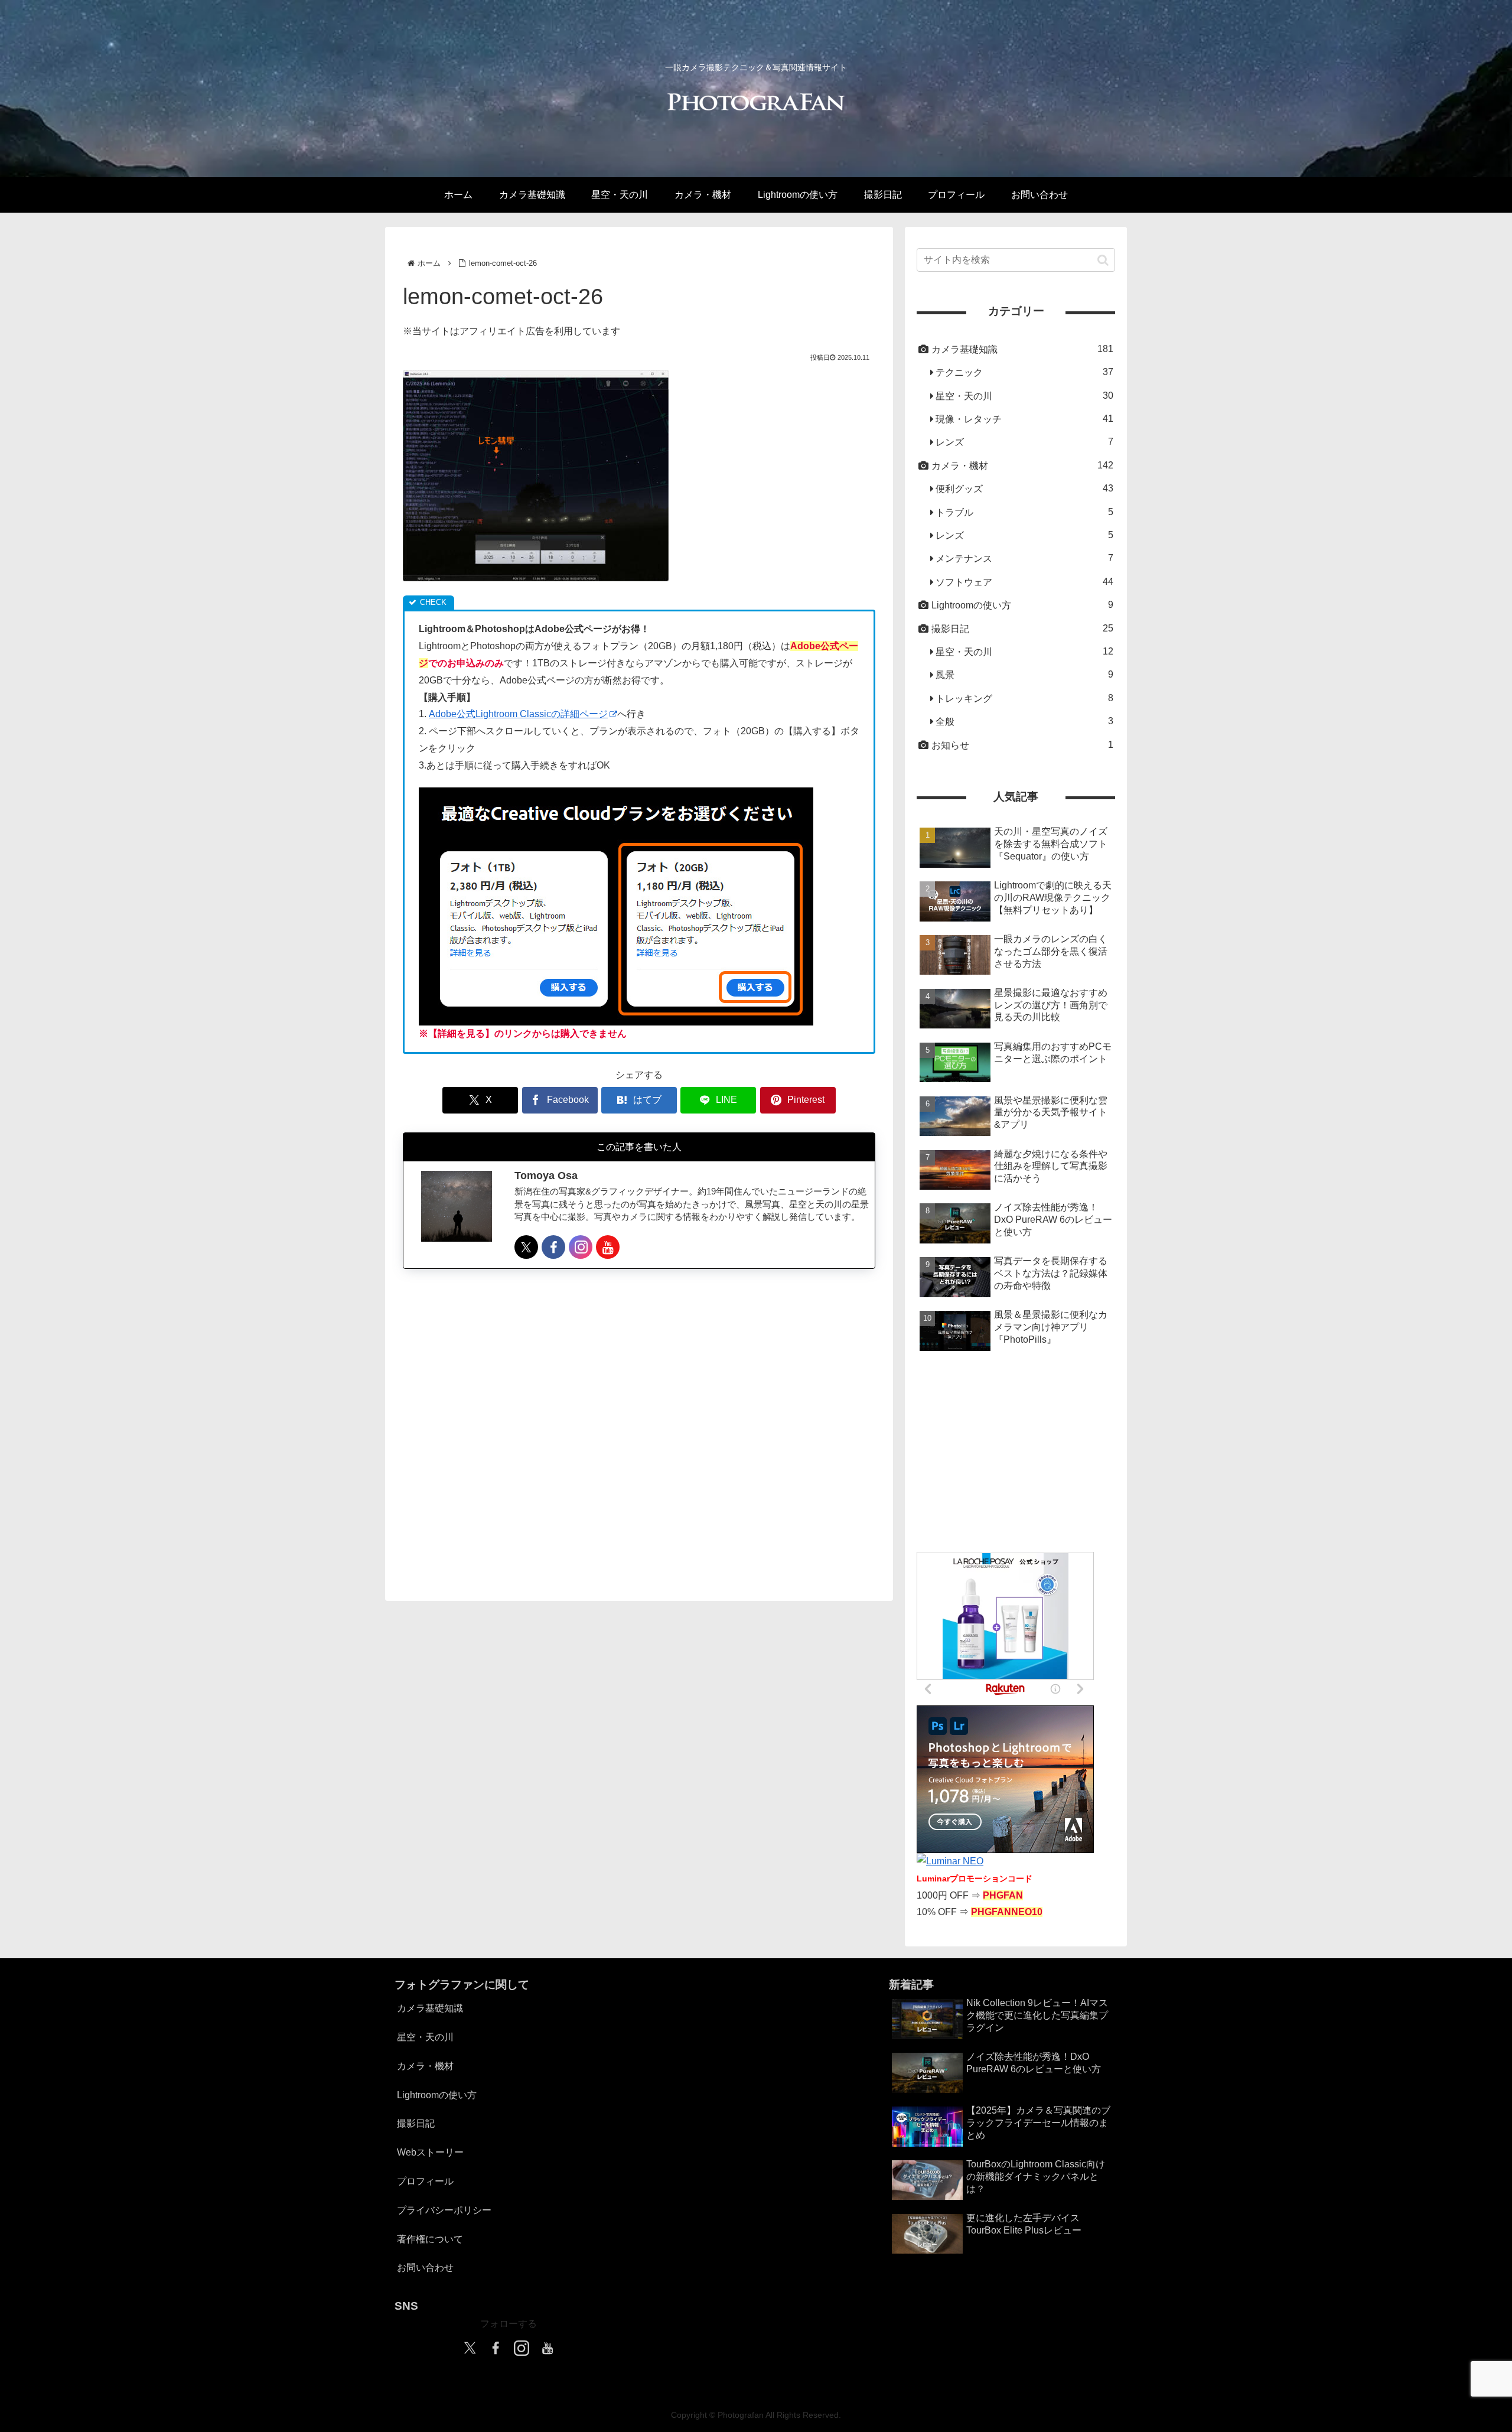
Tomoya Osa (546, 1176)
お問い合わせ (425, 2267)
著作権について (430, 2239)
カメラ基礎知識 (430, 2008)
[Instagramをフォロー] (581, 1247)
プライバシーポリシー (444, 2210)
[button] (1103, 260)
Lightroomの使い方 (437, 2095)
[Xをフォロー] (526, 1247)
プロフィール (425, 2181)
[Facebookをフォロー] (553, 1247)
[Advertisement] (639, 1424)
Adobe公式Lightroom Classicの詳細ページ (518, 714)
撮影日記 (416, 2123)
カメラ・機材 (425, 2066)
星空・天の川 (425, 2037)
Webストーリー (430, 2152)
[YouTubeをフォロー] (608, 1247)
